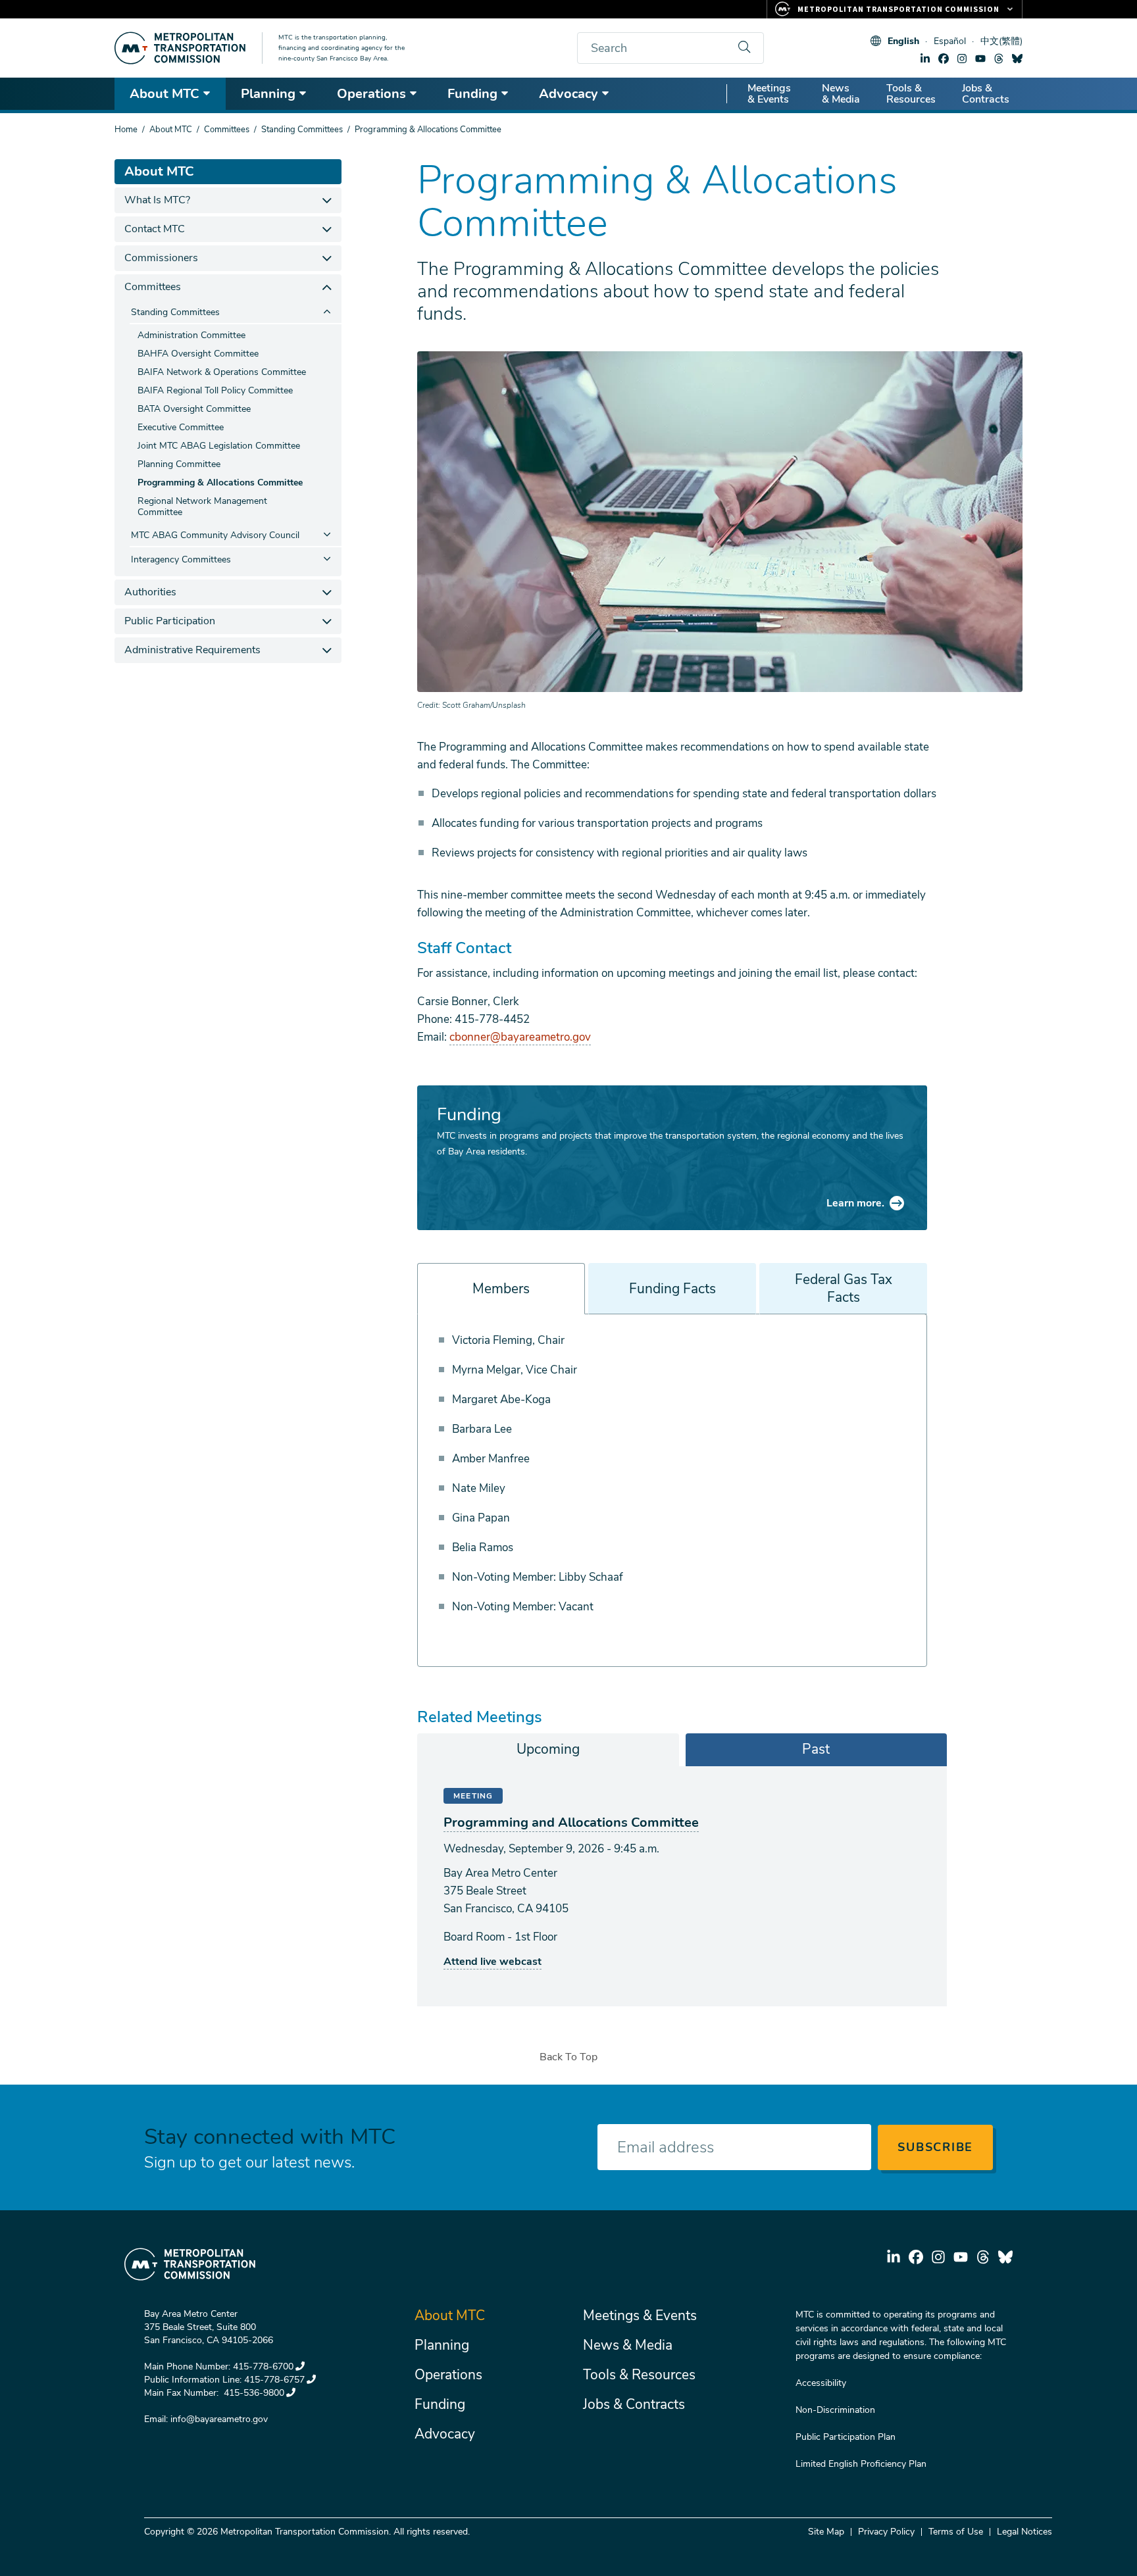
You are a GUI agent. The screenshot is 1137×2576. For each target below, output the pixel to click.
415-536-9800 (253, 2393)
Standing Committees (302, 130)
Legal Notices (1024, 2532)
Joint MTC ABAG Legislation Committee (219, 446)
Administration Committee (191, 335)
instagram (962, 59)
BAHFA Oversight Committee (198, 354)
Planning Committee (179, 464)
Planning (268, 94)
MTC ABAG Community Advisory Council (215, 535)
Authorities (150, 592)
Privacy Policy (886, 2532)
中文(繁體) (1001, 41)
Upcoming (548, 1749)
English (903, 41)
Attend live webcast (493, 1962)
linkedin (925, 59)
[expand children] (327, 200)
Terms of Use (956, 2532)
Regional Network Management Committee (202, 507)
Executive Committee (181, 427)
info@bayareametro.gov (219, 2419)
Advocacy (568, 94)
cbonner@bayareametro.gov (520, 1037)
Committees (227, 130)
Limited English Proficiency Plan (861, 2464)
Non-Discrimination (835, 2410)
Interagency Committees (181, 559)
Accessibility (821, 2383)
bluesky (1017, 59)
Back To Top (568, 2057)
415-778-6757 (274, 2380)
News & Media (841, 94)
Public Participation (170, 621)
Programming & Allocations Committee (220, 483)
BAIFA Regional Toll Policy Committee (215, 390)
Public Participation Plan (846, 2437)
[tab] (548, 1750)
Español (950, 41)
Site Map (826, 2532)
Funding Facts (672, 1289)
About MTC (164, 94)
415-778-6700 (263, 2366)
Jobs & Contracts (986, 94)
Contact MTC (155, 229)
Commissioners (161, 258)
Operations (371, 94)
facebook (944, 59)
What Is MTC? (157, 200)
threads (999, 59)
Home (126, 130)
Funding (472, 94)
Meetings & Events (769, 94)
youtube (980, 59)
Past (816, 1749)
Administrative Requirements (192, 650)
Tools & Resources (911, 94)
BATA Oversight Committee (194, 409)
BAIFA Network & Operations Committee (222, 372)
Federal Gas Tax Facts (844, 1288)
